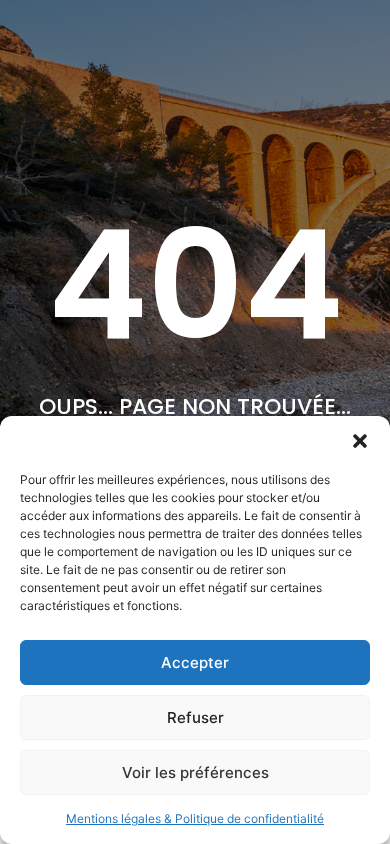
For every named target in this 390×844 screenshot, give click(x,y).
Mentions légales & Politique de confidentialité (195, 818)
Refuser (195, 717)
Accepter (195, 662)
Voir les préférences (195, 772)
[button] (360, 441)
